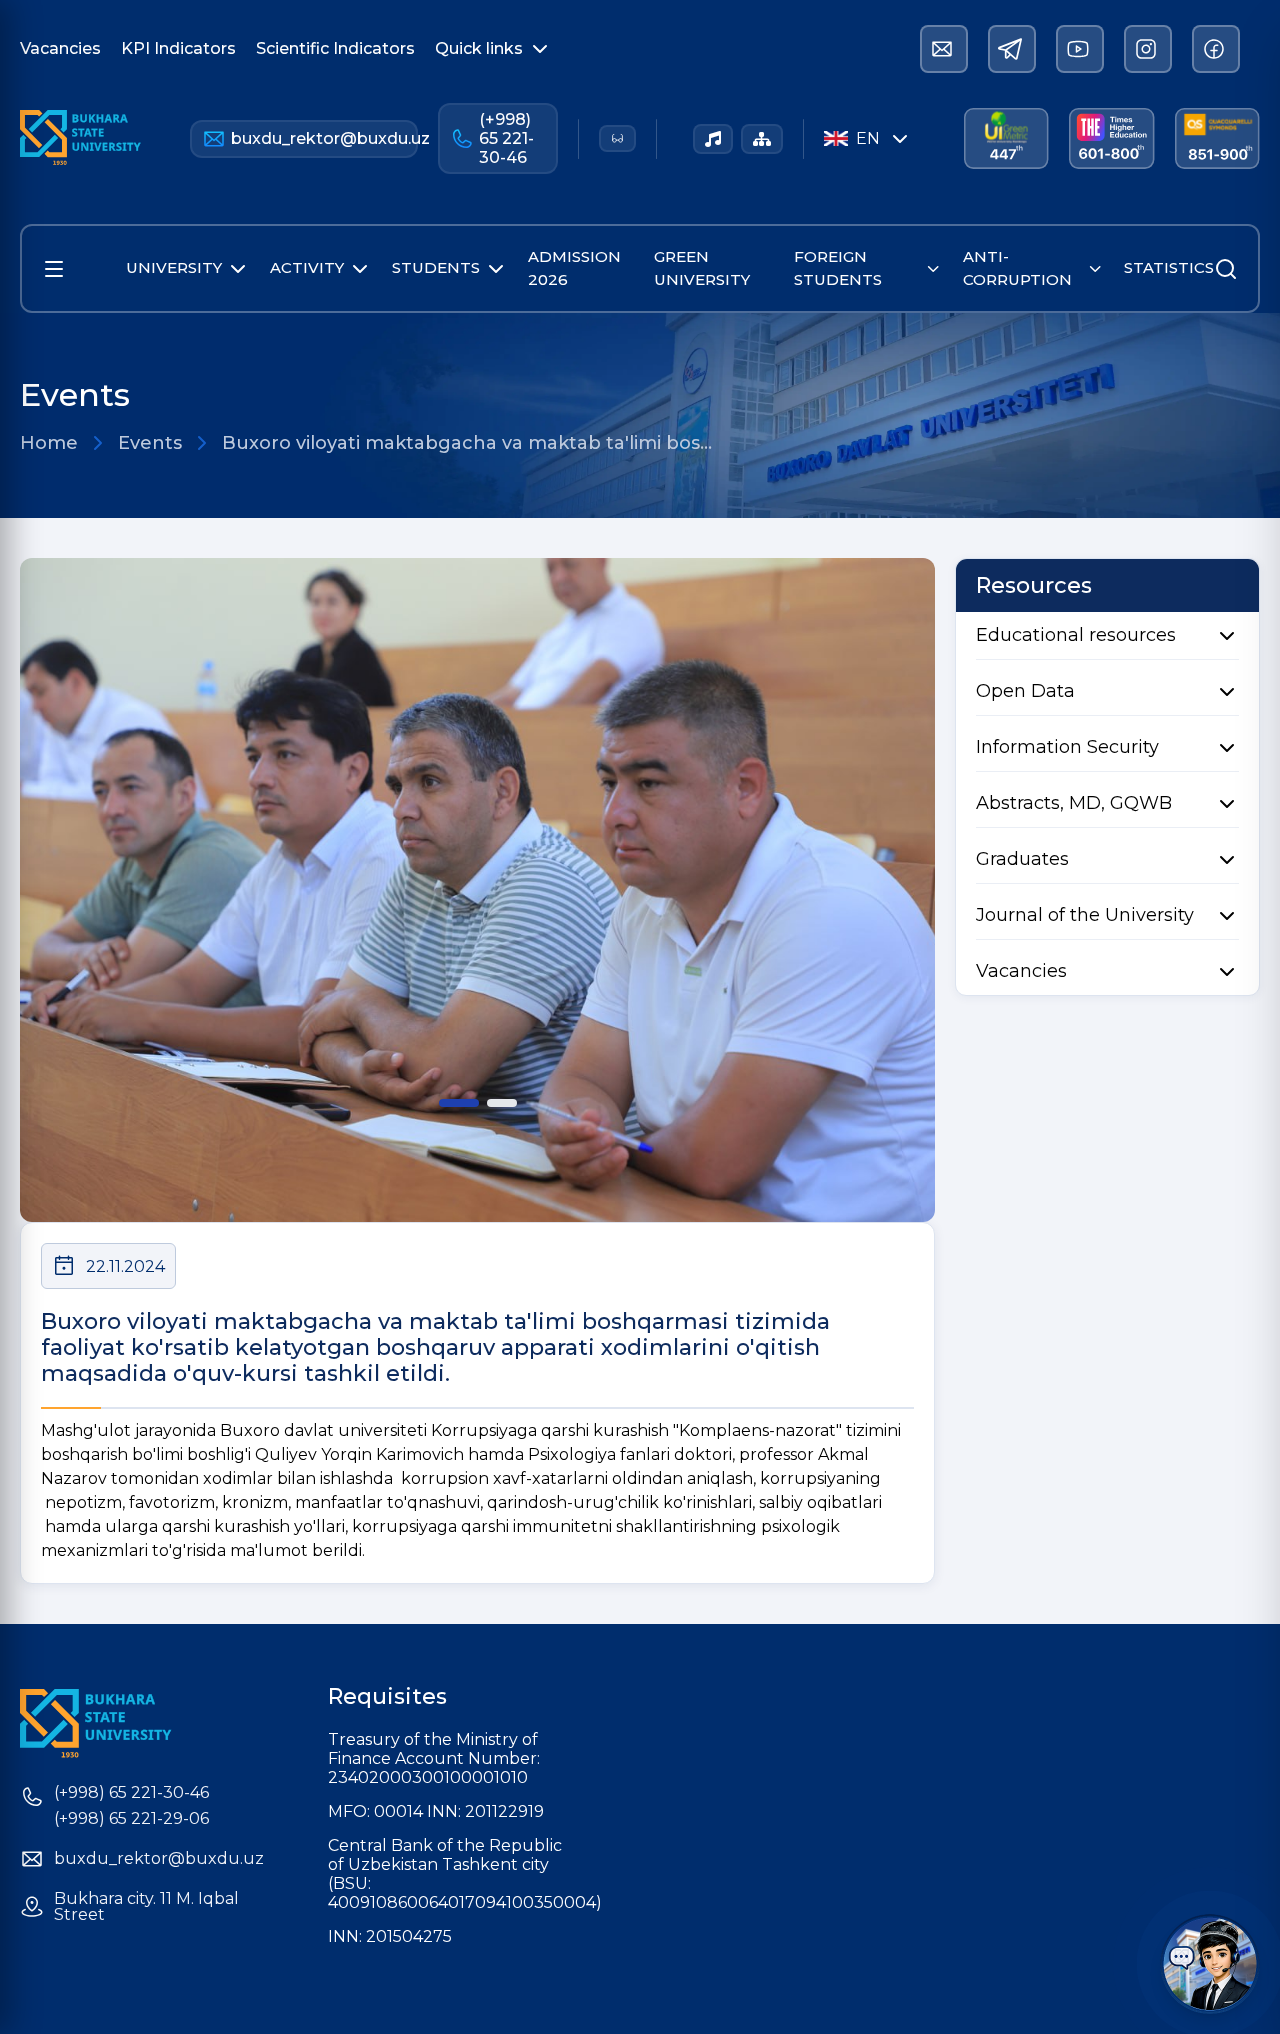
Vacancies (60, 48)
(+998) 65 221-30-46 (506, 138)
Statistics (1169, 267)
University (174, 267)
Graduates (1022, 859)
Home (49, 443)
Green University (702, 268)
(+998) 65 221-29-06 (131, 1819)
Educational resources (1076, 635)
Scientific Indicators (335, 48)
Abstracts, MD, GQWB (1074, 803)
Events (150, 443)
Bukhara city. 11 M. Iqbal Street (146, 1907)
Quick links (479, 48)
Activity (307, 267)
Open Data (1025, 691)
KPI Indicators (178, 48)
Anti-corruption (1017, 268)
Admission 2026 (574, 268)
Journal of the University (1085, 915)
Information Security (1067, 747)
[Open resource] (54, 269)
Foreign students (838, 268)
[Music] (713, 139)
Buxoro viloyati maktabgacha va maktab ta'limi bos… (467, 443)
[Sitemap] (762, 139)
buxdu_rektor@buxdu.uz (324, 138)
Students (436, 267)
